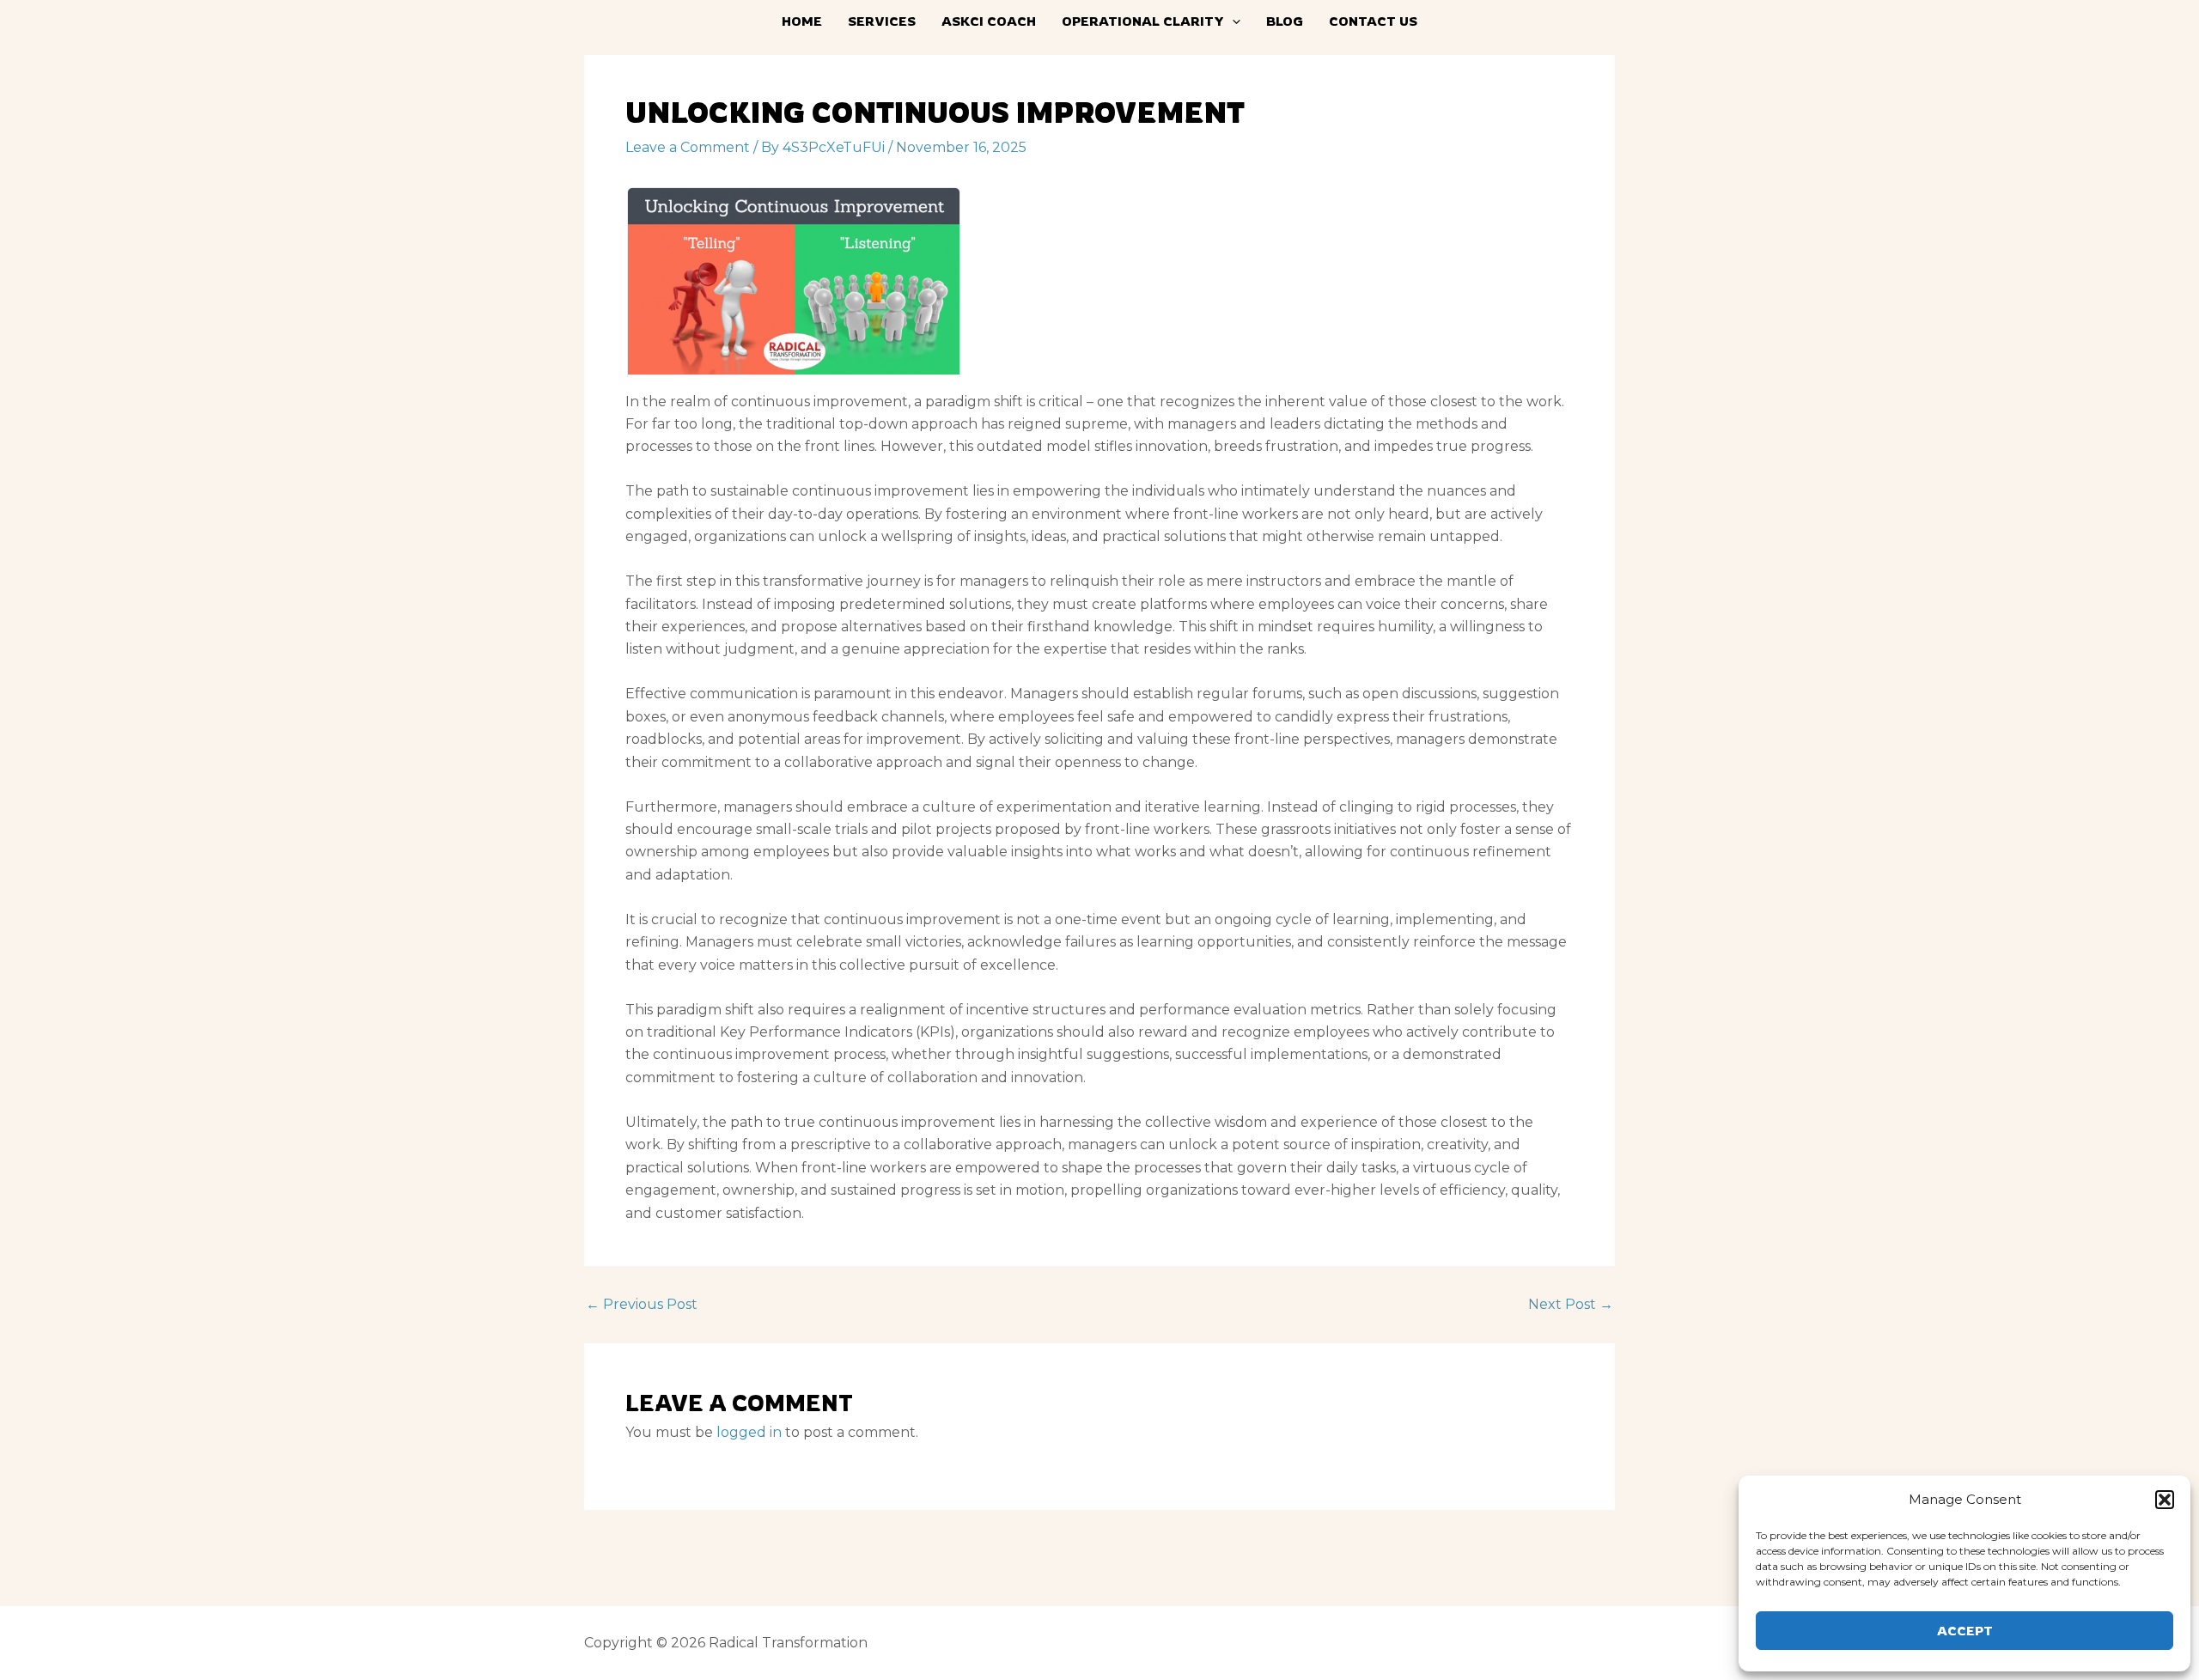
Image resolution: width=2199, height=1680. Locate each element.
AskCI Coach (989, 21)
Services (882, 21)
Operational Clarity (1143, 21)
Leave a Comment (688, 147)
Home (802, 21)
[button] (2165, 1500)
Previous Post (642, 1305)
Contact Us (1373, 21)
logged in (749, 1432)
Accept (1965, 1631)
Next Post (1571, 1305)
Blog (1285, 21)
